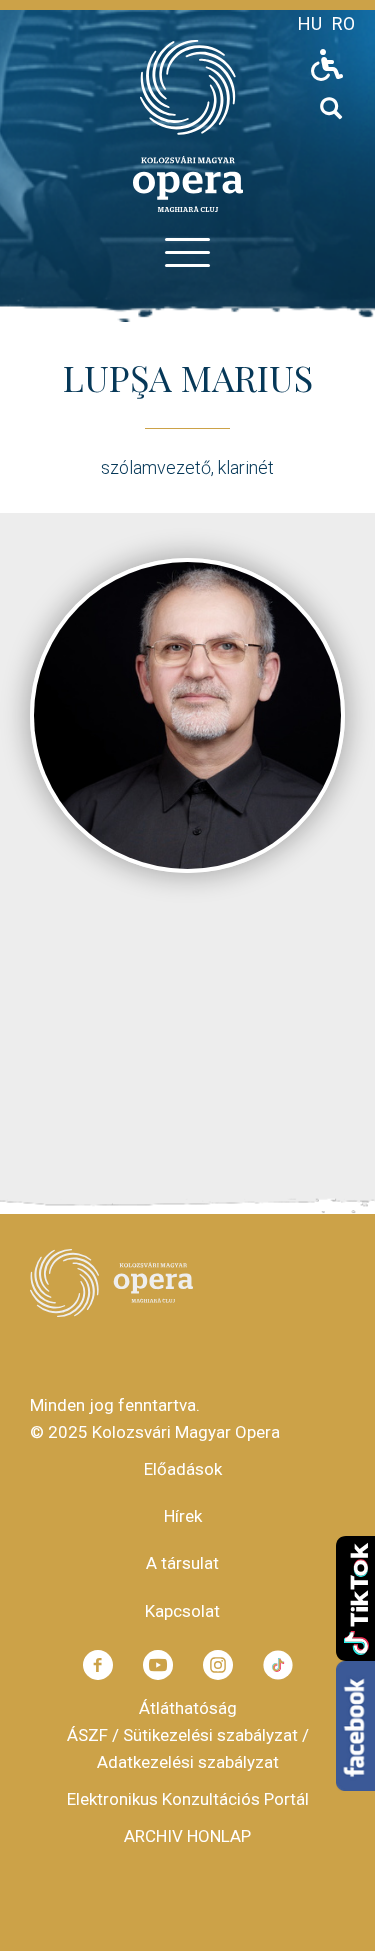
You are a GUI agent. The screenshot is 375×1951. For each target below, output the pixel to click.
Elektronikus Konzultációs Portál (188, 1799)
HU (310, 23)
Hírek (183, 1516)
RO (343, 23)
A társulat (182, 1563)
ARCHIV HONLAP (187, 1836)
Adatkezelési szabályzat (188, 1762)
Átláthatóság (188, 1708)
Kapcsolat (182, 1611)
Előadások (183, 1469)
